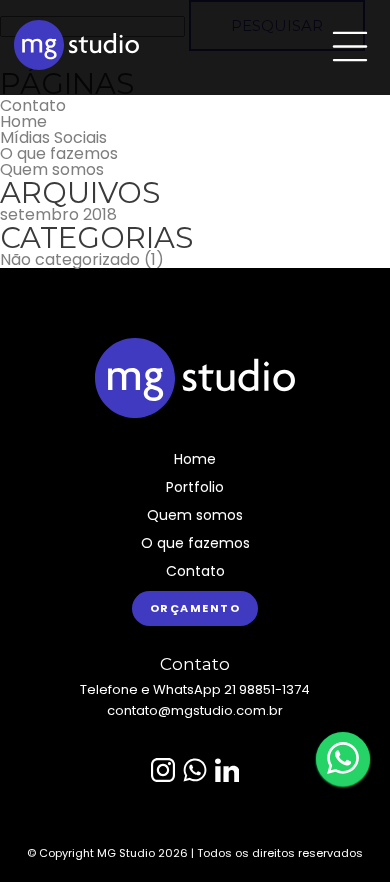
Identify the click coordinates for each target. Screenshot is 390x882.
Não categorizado (70, 260)
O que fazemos (59, 154)
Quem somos (52, 170)
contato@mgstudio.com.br (195, 710)
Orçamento (195, 608)
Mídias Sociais (53, 138)
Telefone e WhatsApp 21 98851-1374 (195, 689)
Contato (33, 106)
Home (23, 122)
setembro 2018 (58, 215)
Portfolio (195, 487)
